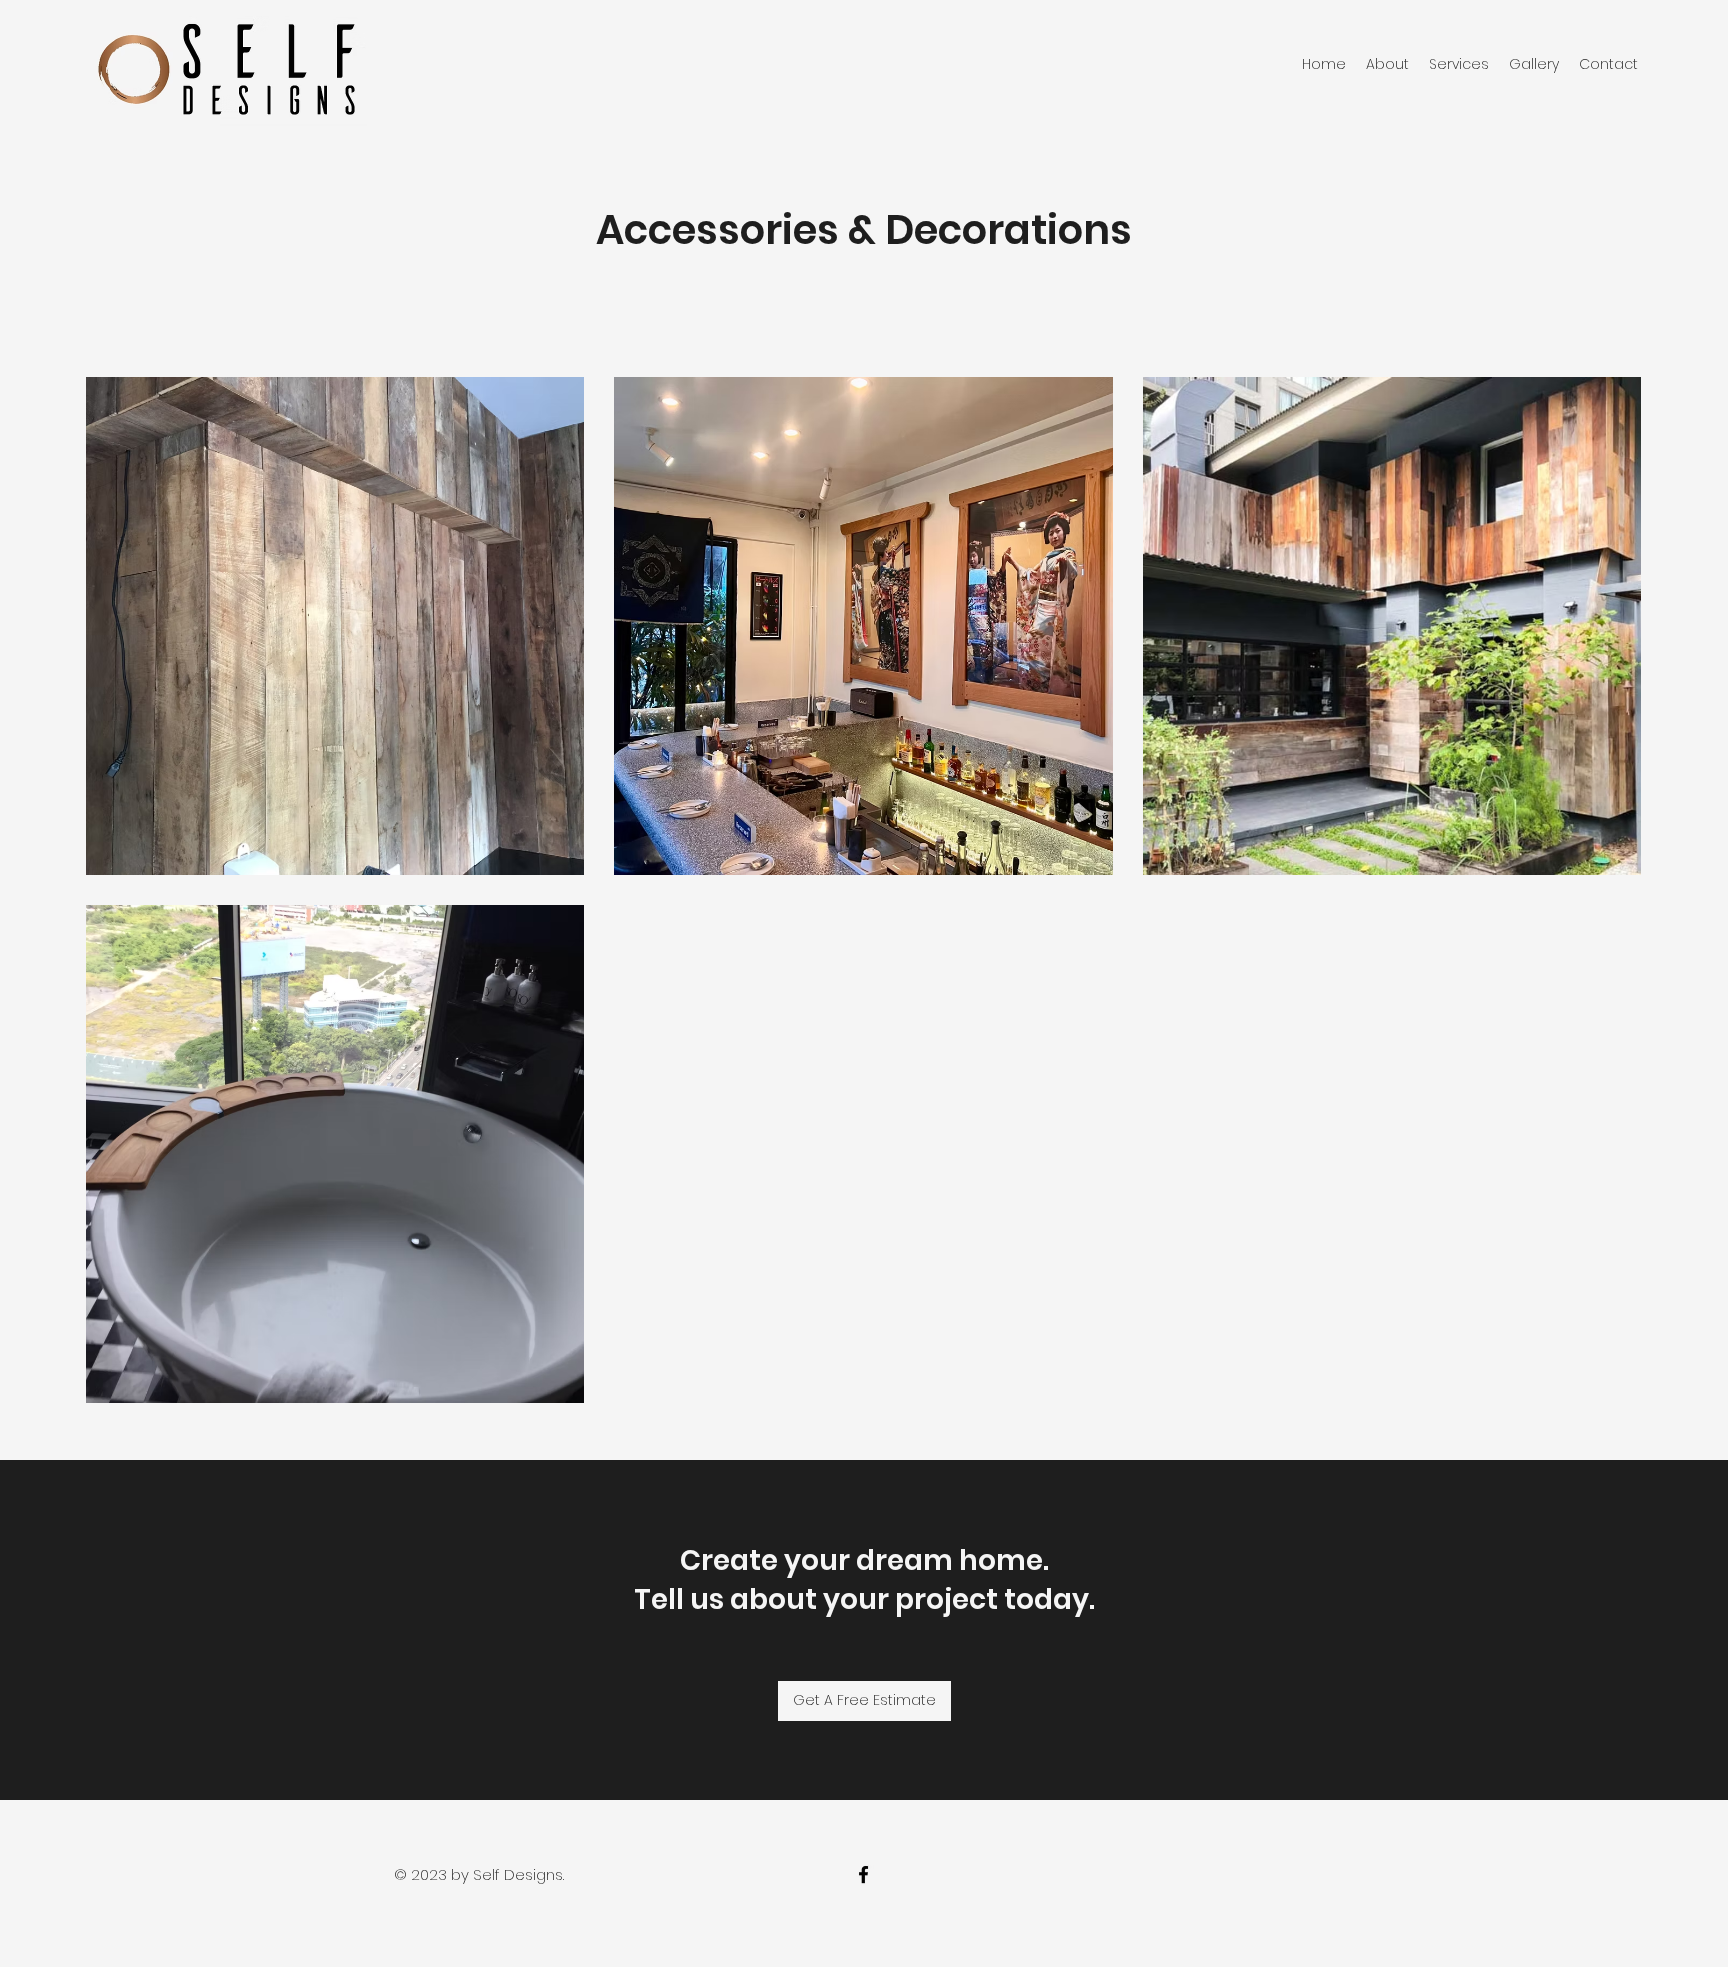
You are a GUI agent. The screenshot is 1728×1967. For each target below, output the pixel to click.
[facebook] (863, 1874)
